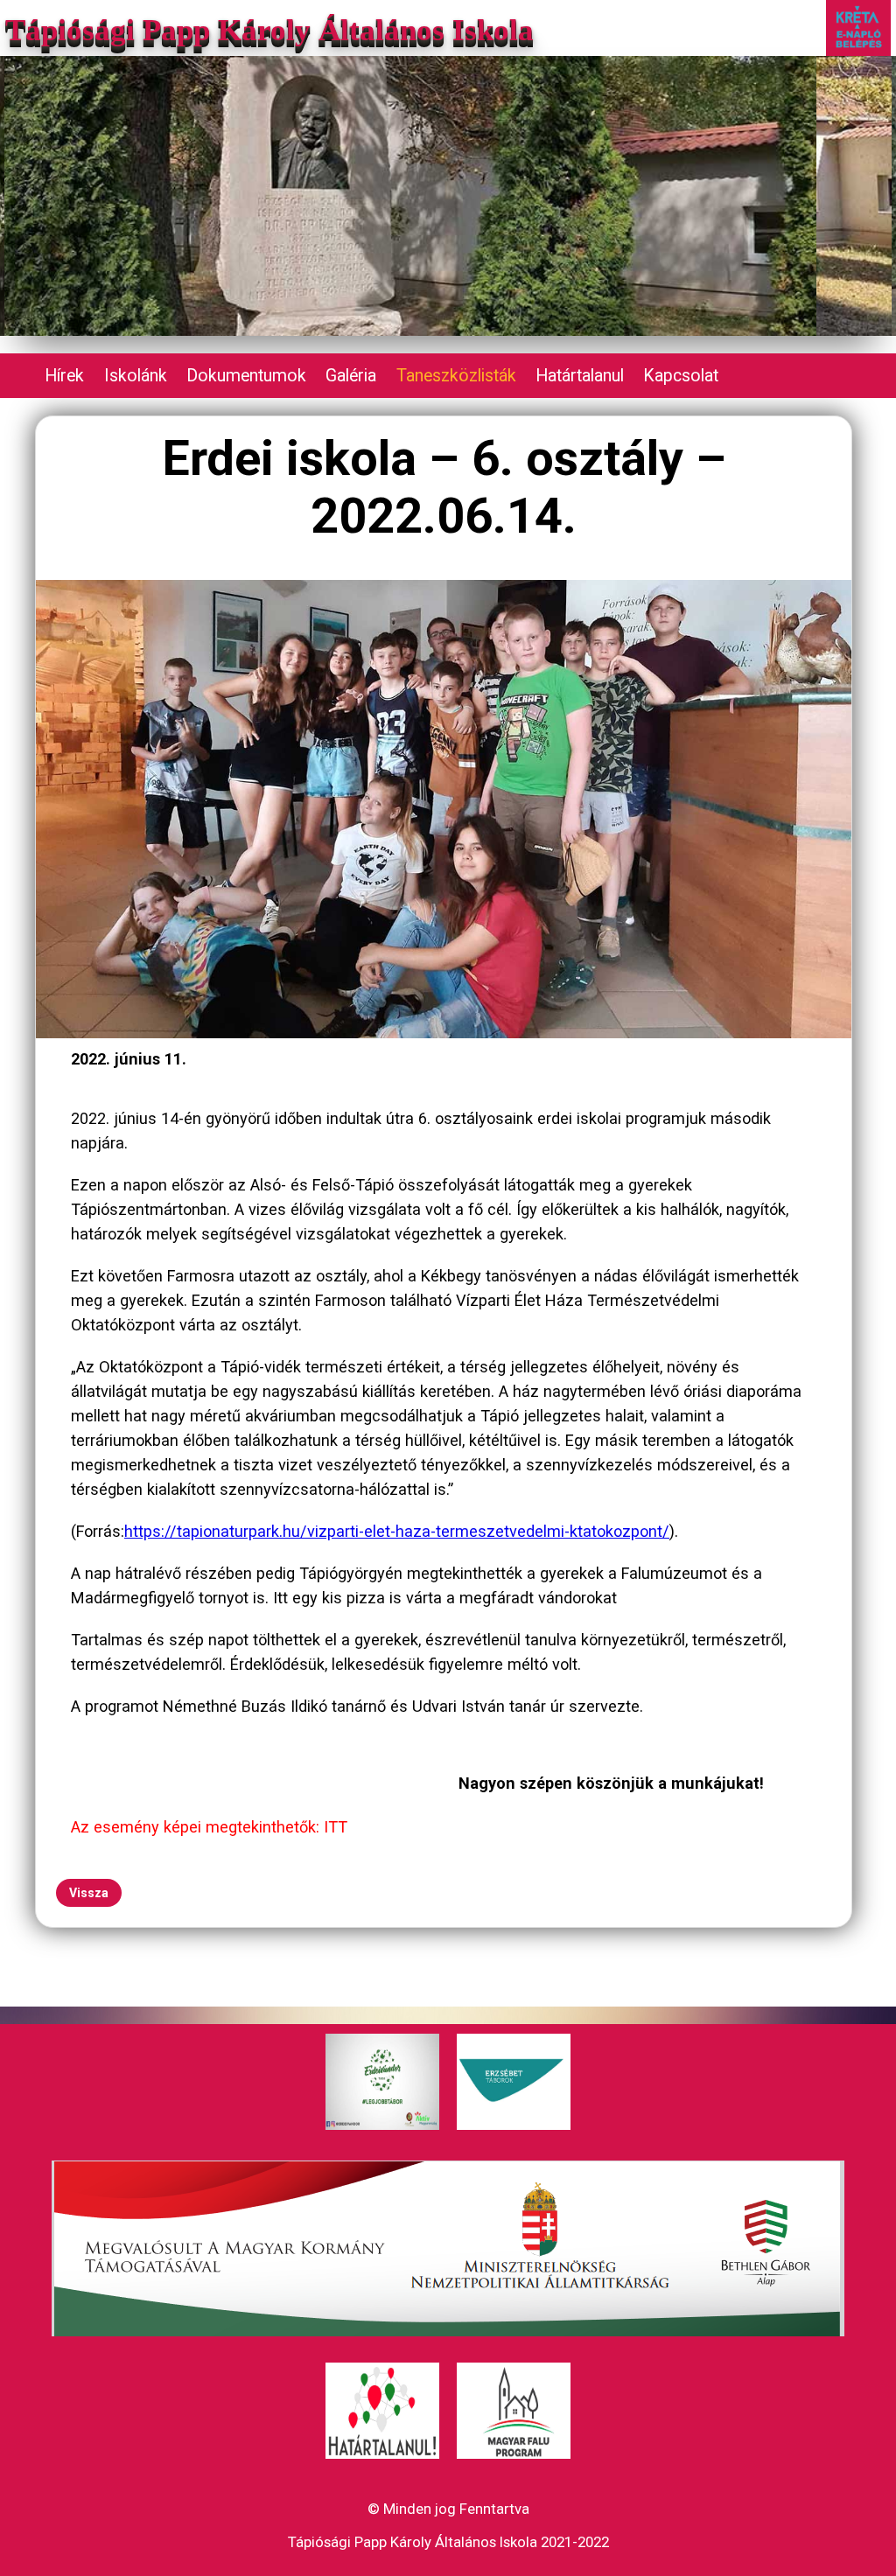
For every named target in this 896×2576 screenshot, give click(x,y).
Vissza (89, 1893)
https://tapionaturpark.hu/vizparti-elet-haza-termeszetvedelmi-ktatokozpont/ (397, 1531)
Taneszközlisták (456, 376)
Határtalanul (580, 376)
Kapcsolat (681, 376)
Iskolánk (136, 376)
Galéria (351, 376)
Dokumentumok (246, 376)
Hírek (64, 376)
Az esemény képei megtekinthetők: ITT (209, 1827)
